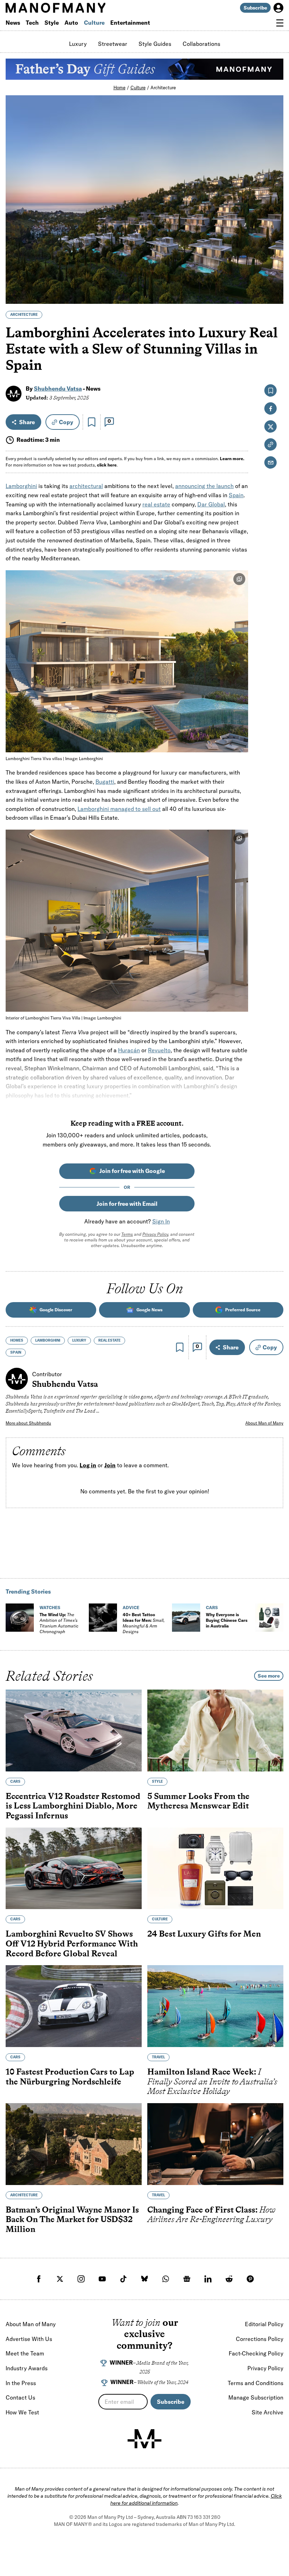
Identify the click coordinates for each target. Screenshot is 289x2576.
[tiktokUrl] (123, 2279)
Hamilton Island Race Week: (212, 2081)
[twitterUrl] (60, 2279)
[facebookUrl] (39, 2279)
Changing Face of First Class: (211, 2214)
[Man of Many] (144, 2439)
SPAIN (16, 1352)
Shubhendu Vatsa (58, 389)
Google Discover (56, 1310)
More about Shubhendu (28, 1423)
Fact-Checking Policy (256, 2353)
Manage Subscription (256, 2397)
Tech (32, 23)
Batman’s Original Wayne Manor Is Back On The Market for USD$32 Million (72, 2219)
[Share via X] (274, 264)
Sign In (161, 1221)
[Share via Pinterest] (274, 280)
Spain (236, 495)
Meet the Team (25, 2353)
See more (269, 1676)
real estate (156, 504)
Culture (94, 23)
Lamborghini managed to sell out (119, 809)
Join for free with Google (132, 1171)
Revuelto (159, 1050)
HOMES (17, 1340)
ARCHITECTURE (24, 315)
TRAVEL (158, 2057)
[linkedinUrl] (208, 2279)
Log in (88, 1465)
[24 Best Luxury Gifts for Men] (215, 1868)
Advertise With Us (29, 2339)
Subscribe (255, 8)
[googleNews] (187, 2279)
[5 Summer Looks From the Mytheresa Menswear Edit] (215, 1731)
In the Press (21, 2383)
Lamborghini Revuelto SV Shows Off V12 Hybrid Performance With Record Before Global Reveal (72, 1943)
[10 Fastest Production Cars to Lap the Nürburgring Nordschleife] (74, 2006)
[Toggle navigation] (280, 23)
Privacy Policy (155, 1234)
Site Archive (268, 2412)
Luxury (78, 44)
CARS (212, 1608)
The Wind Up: (59, 1623)
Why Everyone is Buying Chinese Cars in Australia (227, 1620)
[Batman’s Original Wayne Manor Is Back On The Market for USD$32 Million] (74, 2144)
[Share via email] (270, 462)
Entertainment (130, 23)
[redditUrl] (229, 2279)
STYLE (157, 1781)
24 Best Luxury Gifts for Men (204, 1934)
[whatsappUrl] (166, 2279)
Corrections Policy (260, 2339)
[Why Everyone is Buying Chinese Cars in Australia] (186, 1618)
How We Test (22, 2412)
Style (52, 23)
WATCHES (50, 1608)
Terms (127, 1234)
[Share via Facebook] (274, 249)
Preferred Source (243, 1310)
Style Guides (155, 44)
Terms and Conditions (256, 2383)
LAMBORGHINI (48, 1340)
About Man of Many (264, 1423)
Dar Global (211, 504)
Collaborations (201, 44)
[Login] (278, 8)
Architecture (163, 88)
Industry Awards (27, 2368)
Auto (71, 23)
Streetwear (113, 44)
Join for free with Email (127, 1204)
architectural (86, 486)
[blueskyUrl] (144, 2279)
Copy (66, 422)
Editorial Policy (264, 2324)
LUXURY (79, 1340)
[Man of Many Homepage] (75, 8)
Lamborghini (21, 486)
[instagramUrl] (81, 2279)
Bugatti (105, 782)
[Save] (92, 422)
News (13, 23)
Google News (149, 1310)
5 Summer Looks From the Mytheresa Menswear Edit (198, 1801)
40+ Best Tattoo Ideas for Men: (144, 1623)
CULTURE (160, 1919)
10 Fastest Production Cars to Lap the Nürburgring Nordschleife (70, 2077)
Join (110, 1465)
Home (119, 88)
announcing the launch (204, 486)
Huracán (129, 1050)
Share (27, 422)
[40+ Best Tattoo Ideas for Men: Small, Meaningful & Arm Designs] (103, 1618)
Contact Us (20, 2397)
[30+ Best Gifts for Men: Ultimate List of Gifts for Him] (269, 1618)
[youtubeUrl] (102, 2279)
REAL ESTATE (109, 1340)
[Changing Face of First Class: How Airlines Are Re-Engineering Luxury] (215, 2144)
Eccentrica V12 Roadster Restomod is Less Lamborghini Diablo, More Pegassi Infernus (73, 1806)
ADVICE (131, 1608)
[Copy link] (274, 295)
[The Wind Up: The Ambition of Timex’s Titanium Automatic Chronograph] (20, 1618)
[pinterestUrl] (250, 2279)
